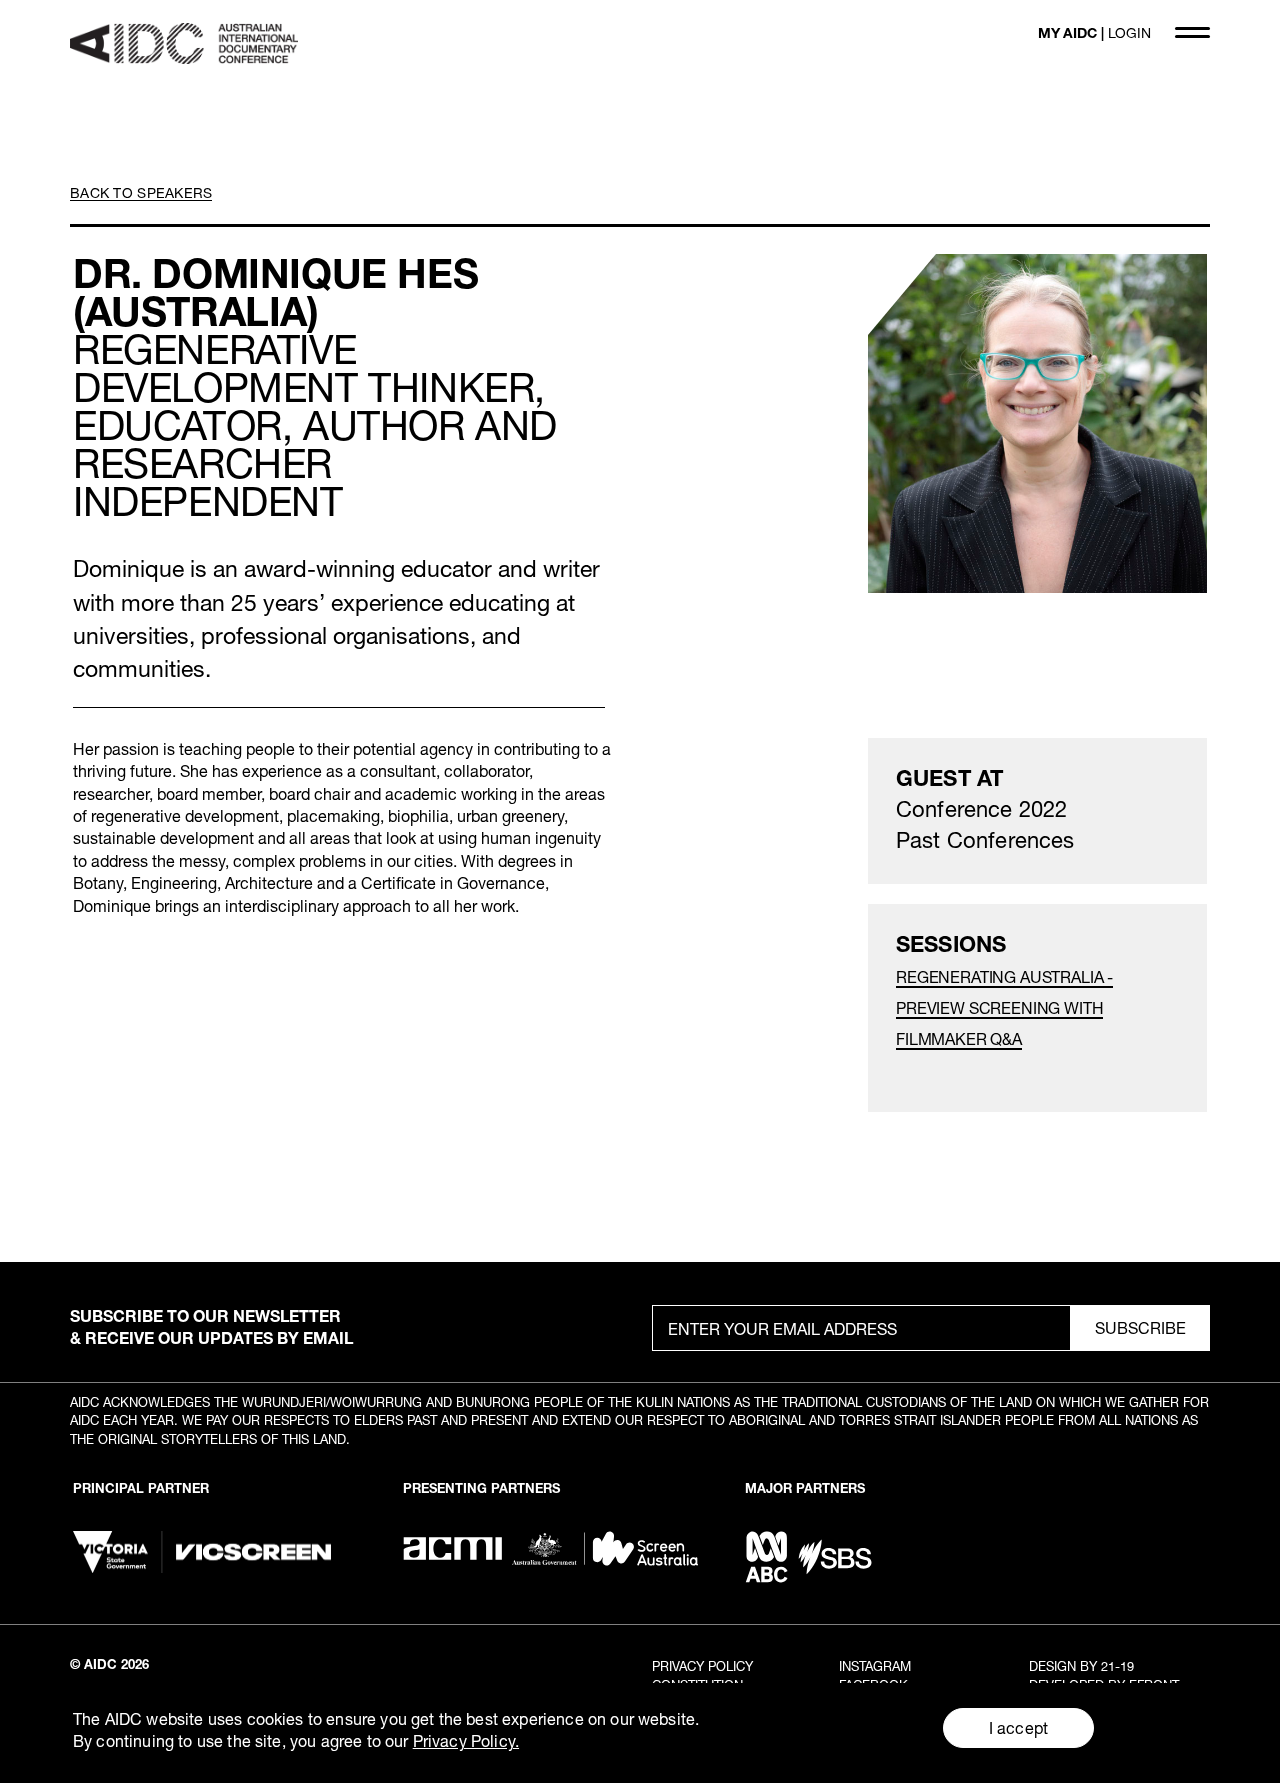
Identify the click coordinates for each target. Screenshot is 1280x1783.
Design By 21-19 (1081, 1666)
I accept (1018, 1727)
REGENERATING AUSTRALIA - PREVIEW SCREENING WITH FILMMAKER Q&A (1004, 1007)
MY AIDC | (1094, 32)
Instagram (875, 1666)
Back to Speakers (141, 192)
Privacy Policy (702, 1666)
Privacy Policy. (466, 1740)
